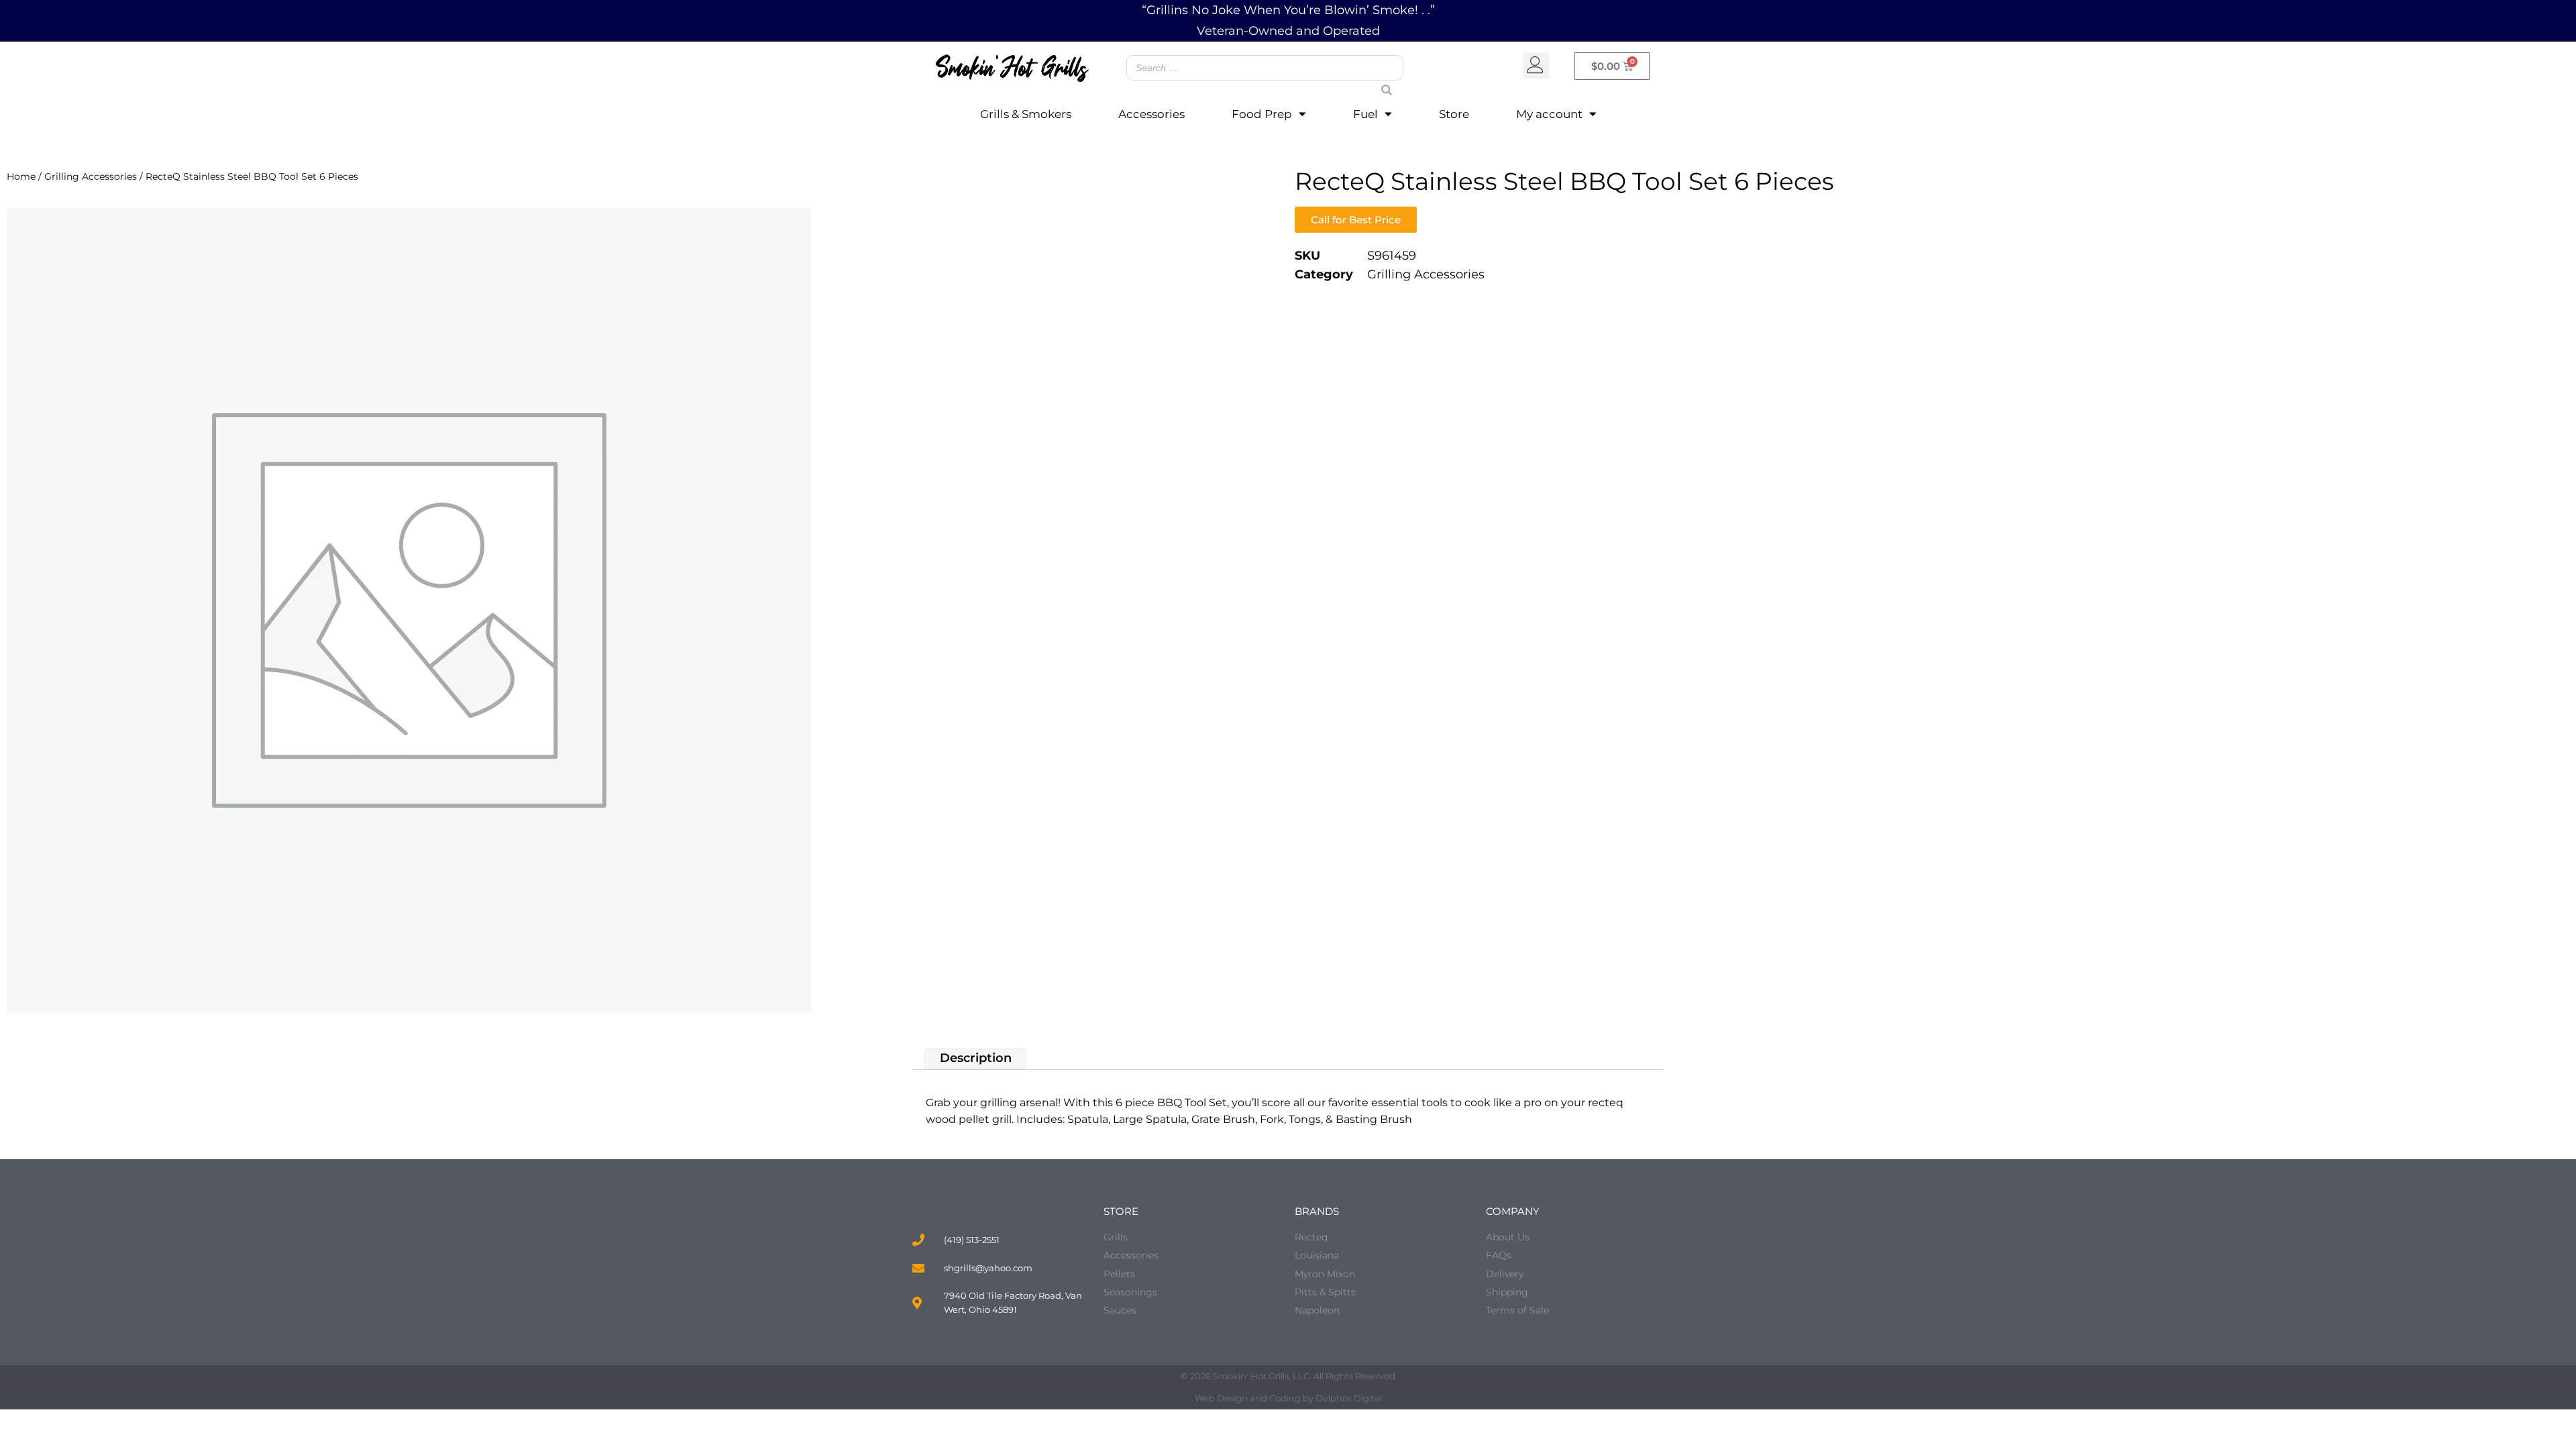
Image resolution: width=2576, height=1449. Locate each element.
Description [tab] (976, 1059)
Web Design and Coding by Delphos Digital (1288, 1398)
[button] (1536, 65)
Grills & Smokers (1026, 114)
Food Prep (1262, 114)
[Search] (1381, 77)
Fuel (1365, 114)
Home (21, 176)
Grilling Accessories (91, 176)
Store (1454, 114)
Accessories (1151, 114)
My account (1549, 114)
